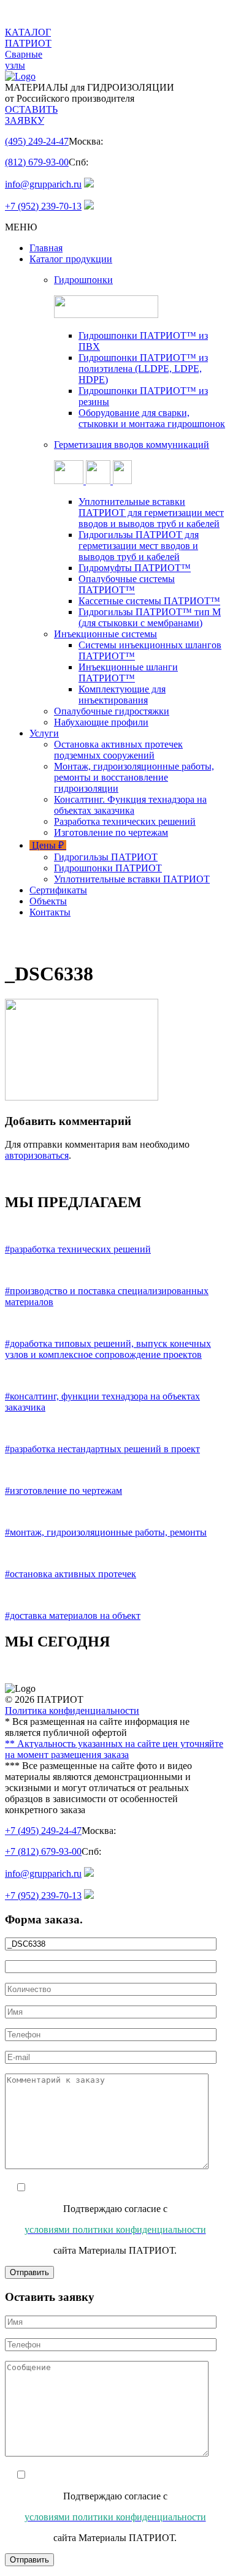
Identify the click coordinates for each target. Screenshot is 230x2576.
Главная (46, 248)
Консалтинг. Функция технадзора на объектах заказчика (130, 805)
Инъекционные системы (105, 634)
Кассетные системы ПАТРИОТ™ (149, 601)
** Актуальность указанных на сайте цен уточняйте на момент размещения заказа (114, 1749)
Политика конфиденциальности (72, 1710)
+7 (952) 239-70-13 (43, 206)
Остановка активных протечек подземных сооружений (118, 750)
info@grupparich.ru (43, 184)
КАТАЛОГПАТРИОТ (28, 38)
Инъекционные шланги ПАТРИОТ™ (128, 672)
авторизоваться (37, 1155)
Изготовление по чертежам (111, 832)
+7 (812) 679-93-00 (43, 1851)
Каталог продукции (71, 259)
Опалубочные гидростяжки (112, 711)
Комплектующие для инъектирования (122, 695)
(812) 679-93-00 (37, 162)
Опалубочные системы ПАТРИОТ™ (127, 584)
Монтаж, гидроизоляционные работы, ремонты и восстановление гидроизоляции (134, 777)
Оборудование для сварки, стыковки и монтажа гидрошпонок (152, 418)
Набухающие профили (101, 722)
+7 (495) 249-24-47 (43, 1831)
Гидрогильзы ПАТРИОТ (106, 857)
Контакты (50, 912)
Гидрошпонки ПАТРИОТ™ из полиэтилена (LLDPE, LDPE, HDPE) (143, 369)
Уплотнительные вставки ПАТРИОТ (132, 879)
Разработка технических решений (125, 821)
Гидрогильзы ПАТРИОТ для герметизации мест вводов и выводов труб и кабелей (139, 546)
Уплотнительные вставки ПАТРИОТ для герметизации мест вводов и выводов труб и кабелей (151, 513)
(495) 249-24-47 (37, 141)
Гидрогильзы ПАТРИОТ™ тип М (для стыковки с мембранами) (150, 617)
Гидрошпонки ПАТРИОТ (108, 868)
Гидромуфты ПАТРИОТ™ (135, 568)
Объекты (48, 901)
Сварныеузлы (24, 60)
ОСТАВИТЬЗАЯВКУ (31, 115)
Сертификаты (58, 890)
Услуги (44, 733)
